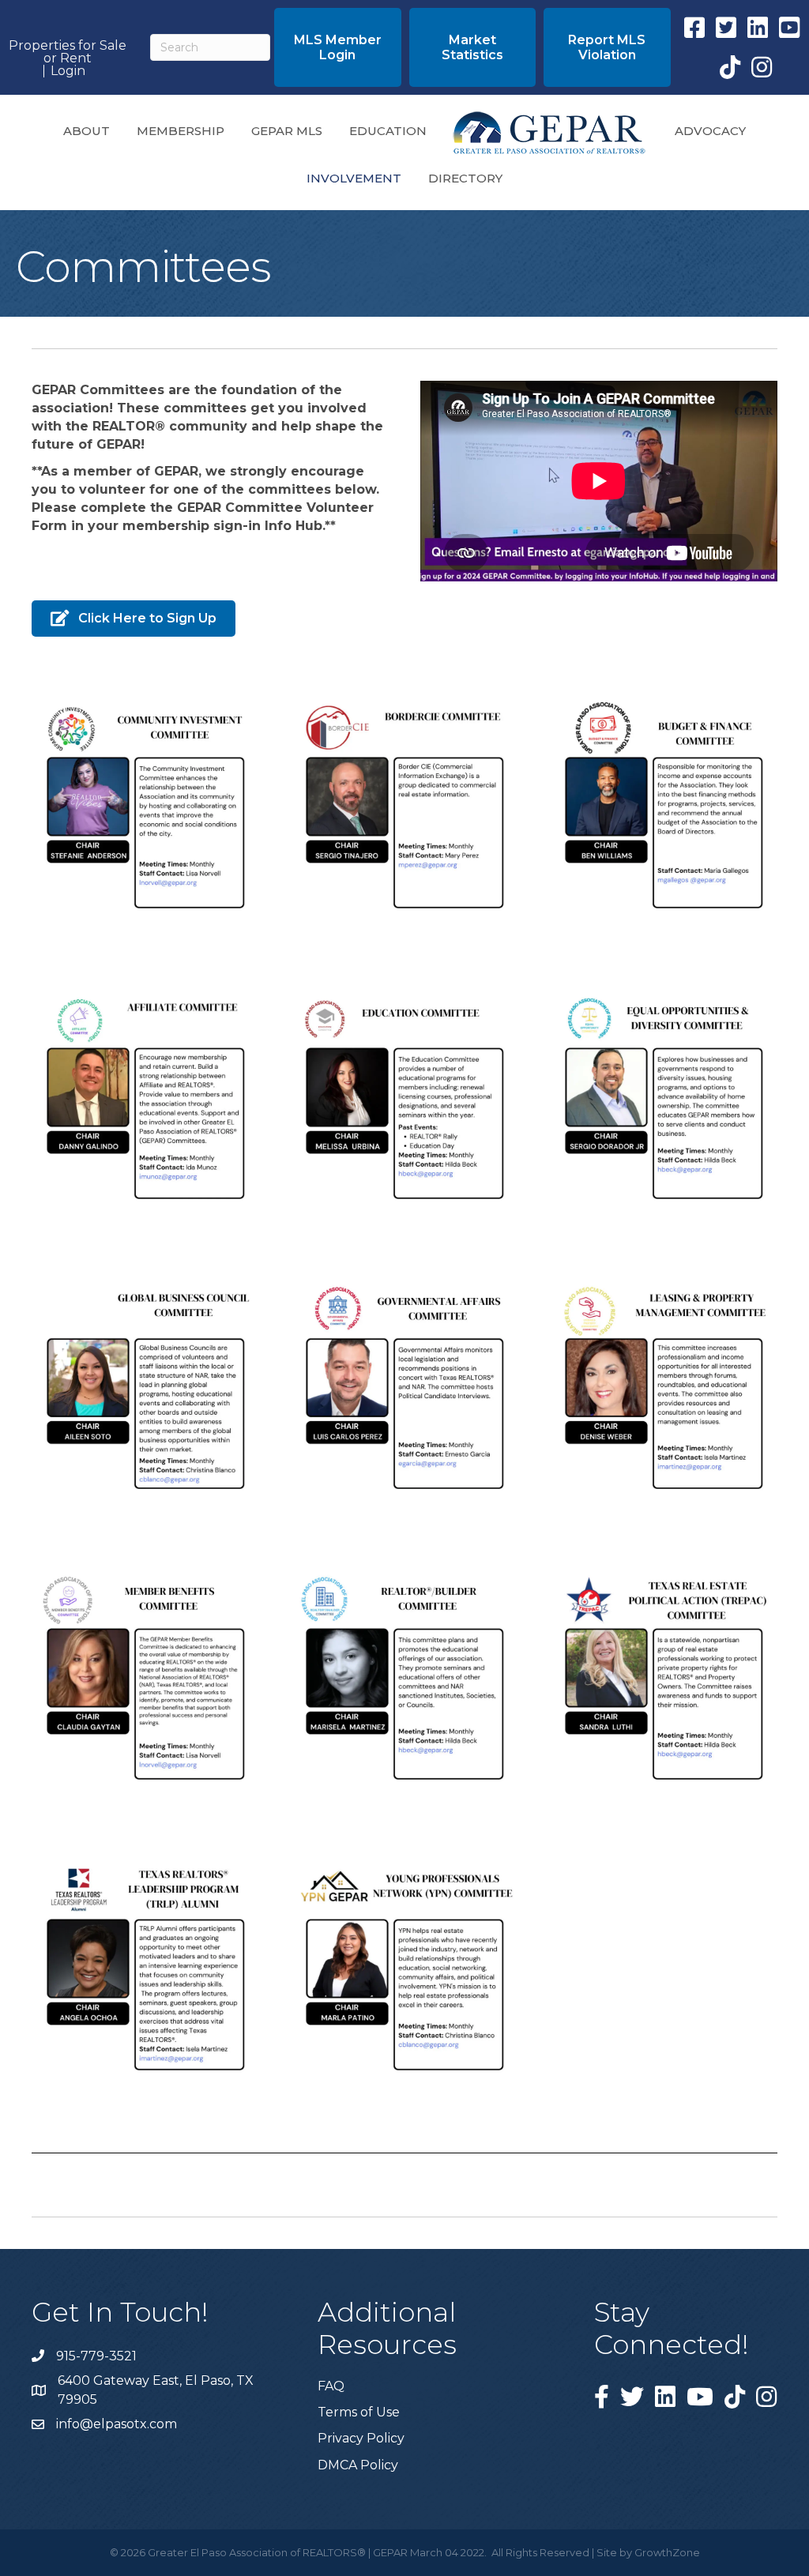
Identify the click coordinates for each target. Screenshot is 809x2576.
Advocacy (710, 131)
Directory (465, 178)
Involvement (354, 178)
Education (388, 131)
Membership (181, 131)
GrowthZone (667, 2552)
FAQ (331, 2386)
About (87, 131)
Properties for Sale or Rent (68, 52)
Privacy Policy (361, 2438)
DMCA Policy (358, 2465)
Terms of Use (359, 2412)
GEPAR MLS (287, 131)
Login (68, 71)
